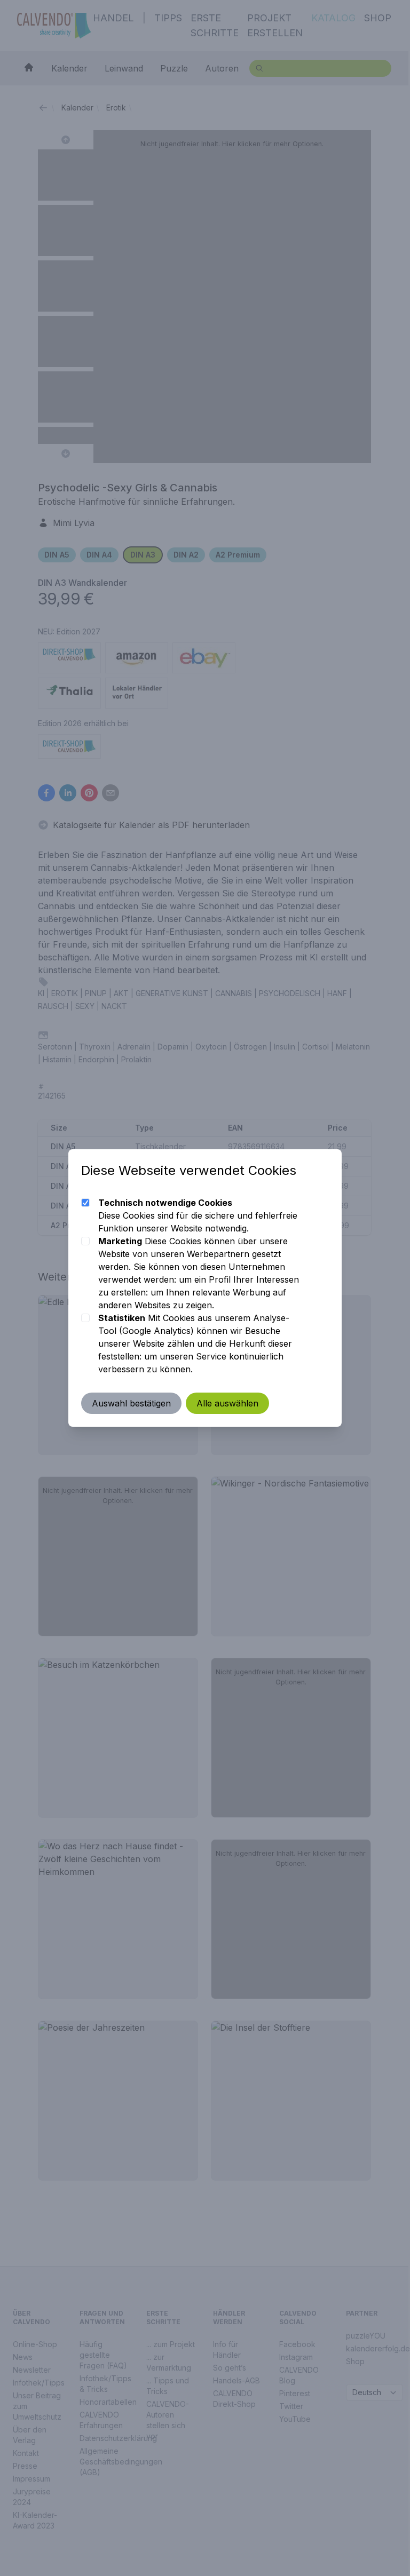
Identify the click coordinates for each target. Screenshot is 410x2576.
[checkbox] (85, 1203)
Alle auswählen (227, 1403)
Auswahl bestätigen (131, 1403)
